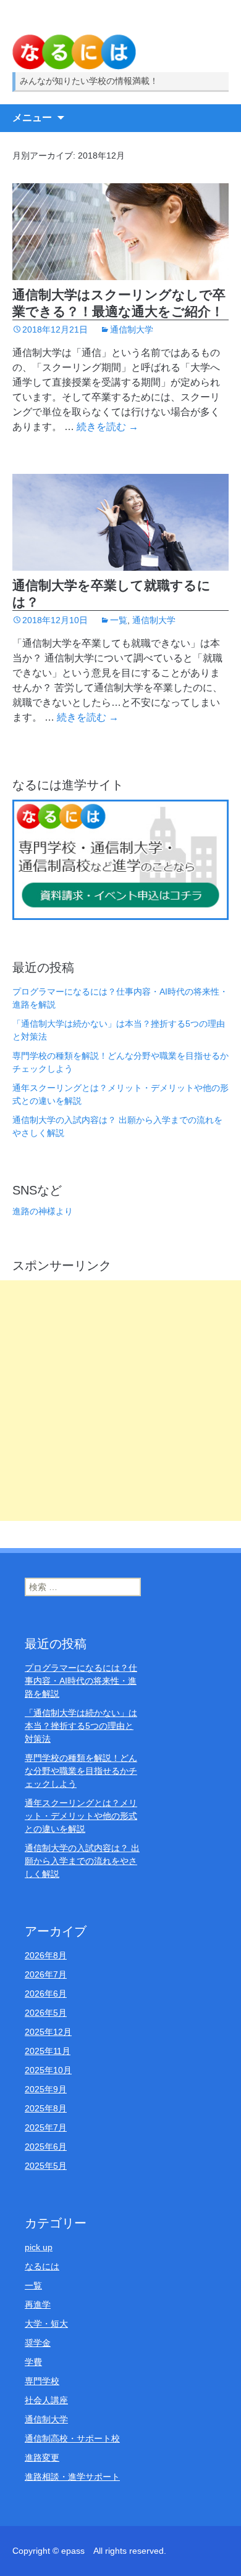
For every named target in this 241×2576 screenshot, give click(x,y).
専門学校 (42, 2381)
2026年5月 (46, 2013)
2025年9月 (46, 2089)
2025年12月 (48, 2032)
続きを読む (108, 427)
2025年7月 (46, 2127)
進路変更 (42, 2458)
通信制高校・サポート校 (72, 2438)
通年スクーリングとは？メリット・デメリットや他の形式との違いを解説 (81, 1816)
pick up (39, 2247)
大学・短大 (46, 2324)
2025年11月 (48, 2051)
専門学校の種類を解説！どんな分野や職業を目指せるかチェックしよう (81, 1771)
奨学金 (38, 2343)
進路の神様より (43, 1211)
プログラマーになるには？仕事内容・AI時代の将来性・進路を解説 (81, 1681)
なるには (42, 2266)
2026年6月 (46, 1994)
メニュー (32, 118)
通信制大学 (132, 329)
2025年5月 (46, 2166)
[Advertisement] (120, 1401)
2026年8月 (46, 1955)
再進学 (38, 2305)
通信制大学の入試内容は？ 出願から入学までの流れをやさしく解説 (82, 1861)
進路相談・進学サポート (72, 2477)
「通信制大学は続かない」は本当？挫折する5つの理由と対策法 (81, 1726)
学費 (33, 2362)
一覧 (119, 620)
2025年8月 (46, 2108)
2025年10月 (48, 2070)
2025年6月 (46, 2147)
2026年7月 (46, 1974)
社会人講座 (46, 2400)
